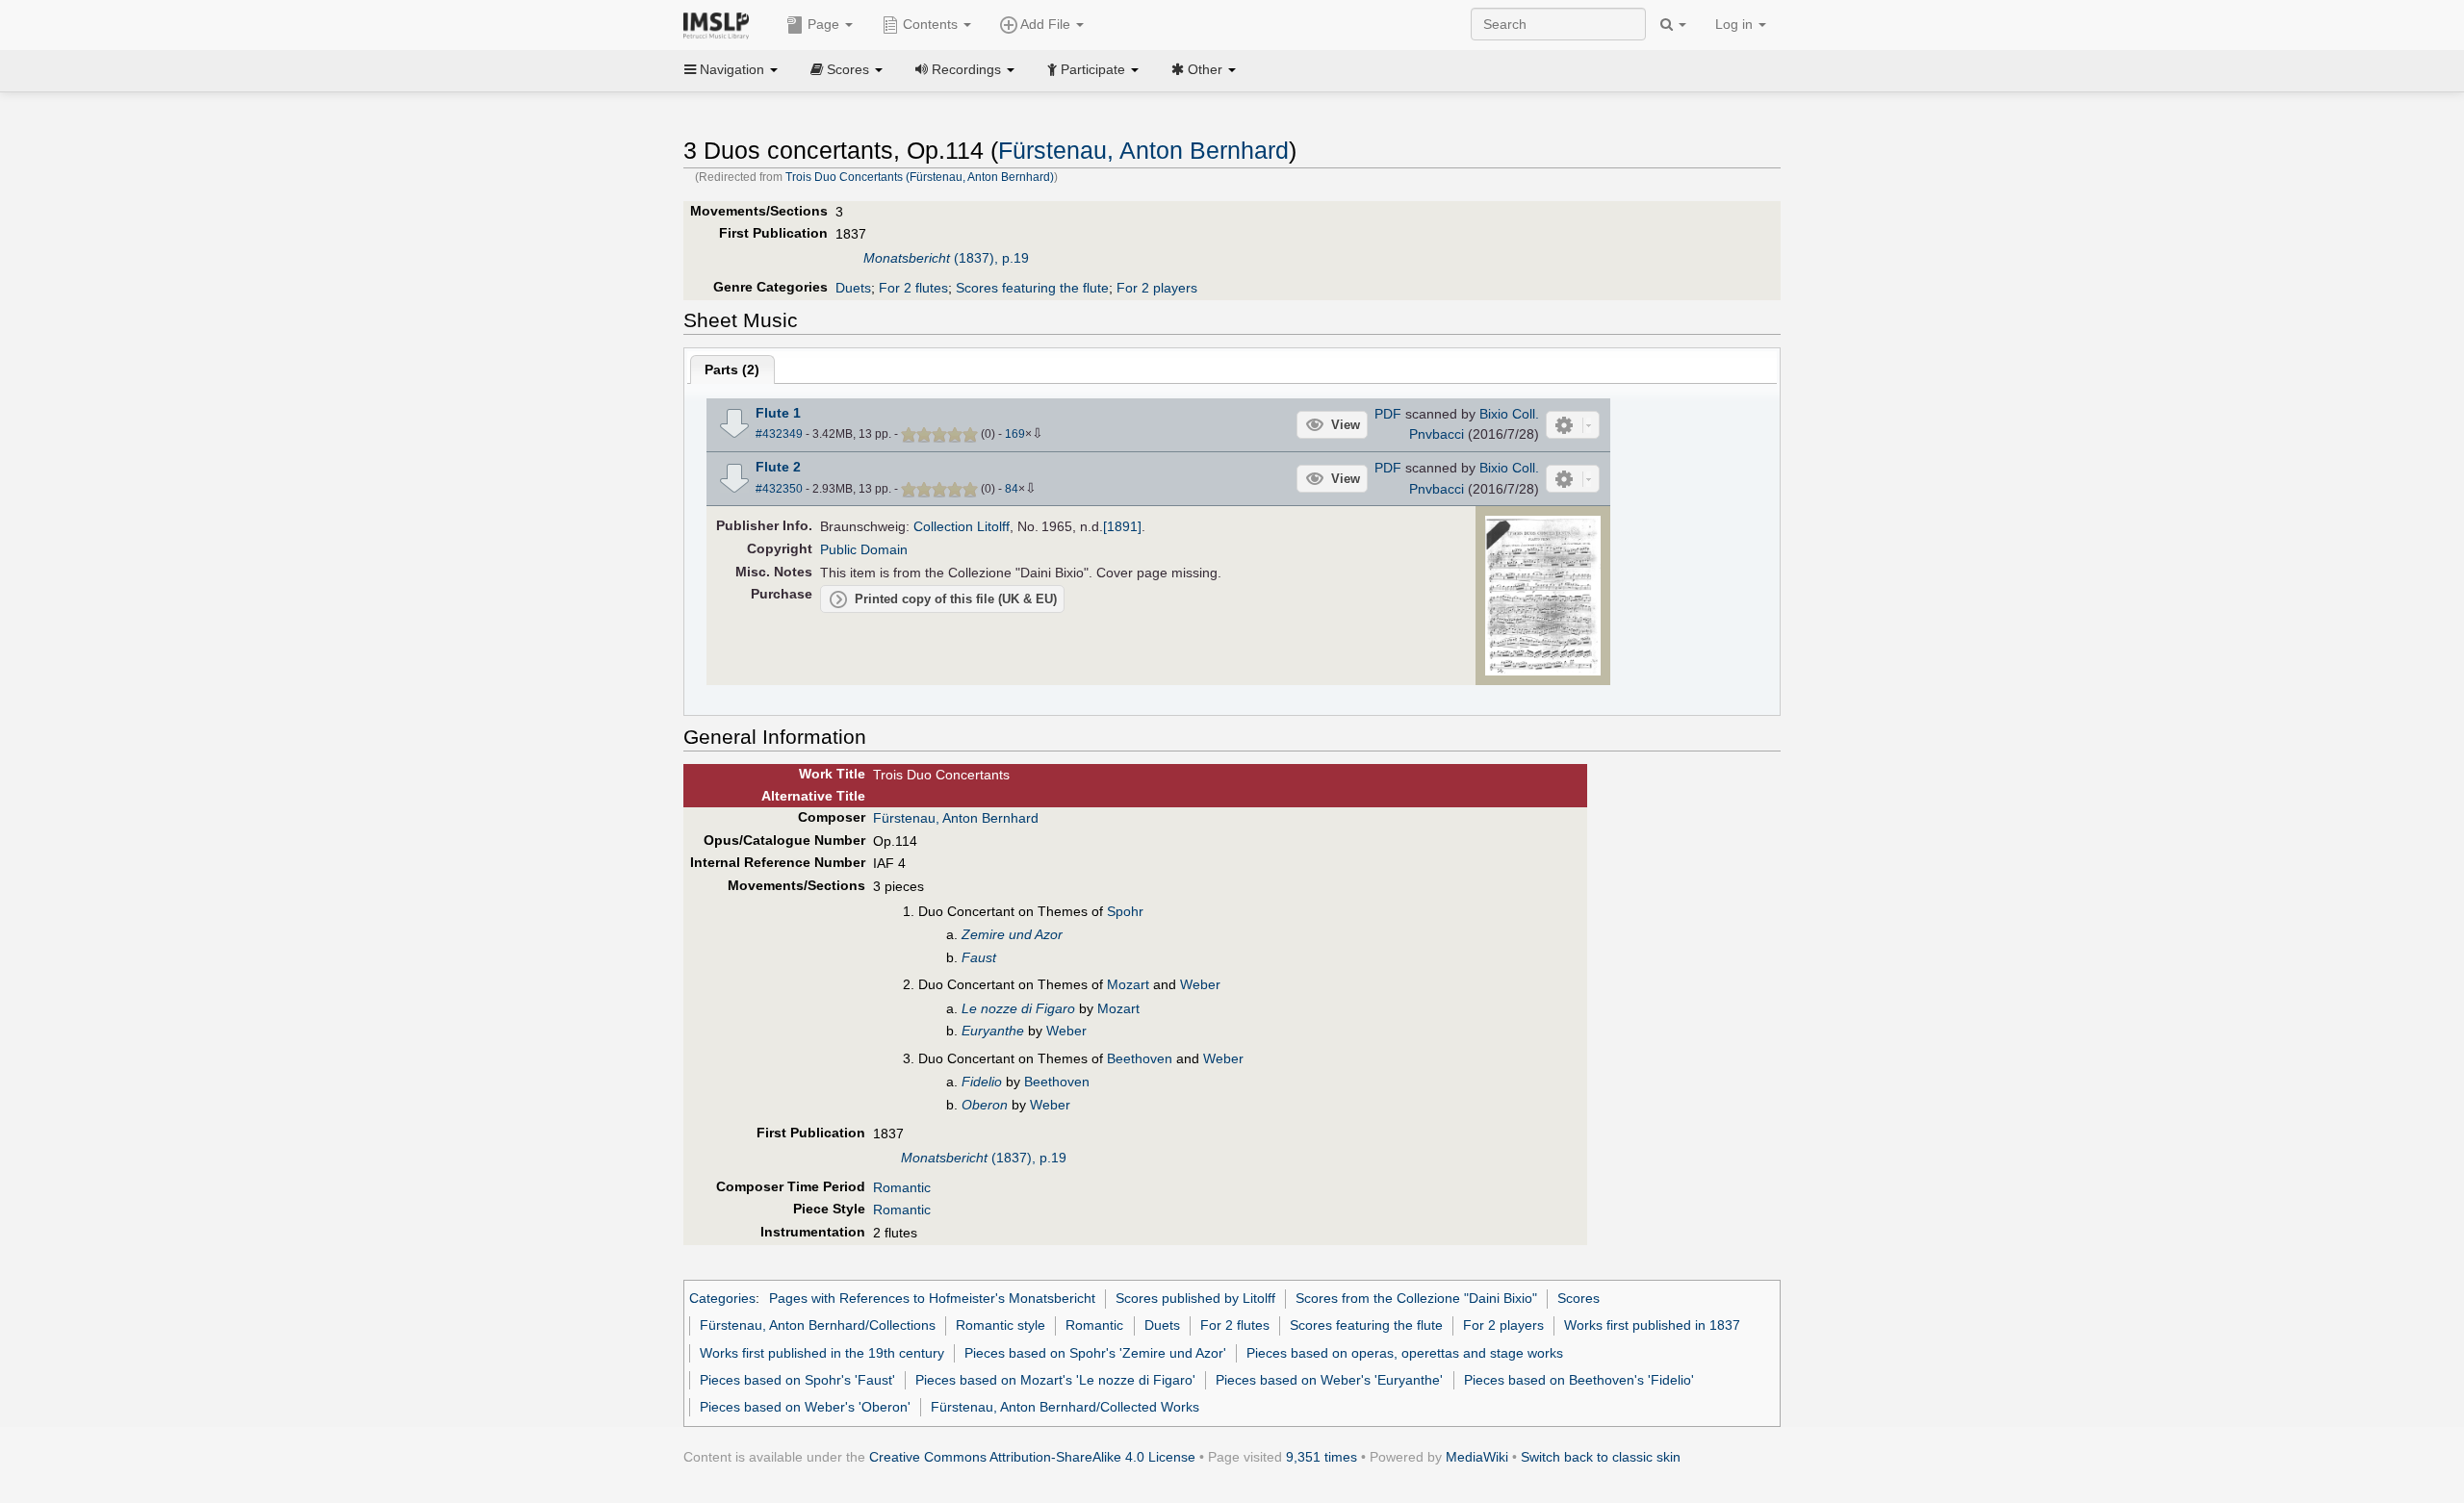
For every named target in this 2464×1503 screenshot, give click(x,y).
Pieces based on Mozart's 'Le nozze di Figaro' (1055, 1380)
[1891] (1122, 526)
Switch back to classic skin (1601, 1457)
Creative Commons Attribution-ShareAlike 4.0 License (1032, 1457)
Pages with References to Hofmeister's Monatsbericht (932, 1298)
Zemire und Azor (1012, 934)
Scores (1578, 1298)
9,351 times (1322, 1457)
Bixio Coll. (1509, 414)
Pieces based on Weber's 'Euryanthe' (1329, 1380)
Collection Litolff (962, 526)
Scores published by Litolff (1195, 1298)
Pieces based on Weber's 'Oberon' (805, 1407)
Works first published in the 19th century (822, 1353)
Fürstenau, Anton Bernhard (1143, 151)
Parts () (732, 369)
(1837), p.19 (946, 258)
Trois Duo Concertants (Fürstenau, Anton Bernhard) (920, 177)
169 (1015, 434)
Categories (722, 1298)
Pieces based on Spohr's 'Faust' (797, 1380)
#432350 (779, 489)
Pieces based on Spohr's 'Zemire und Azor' (1095, 1353)
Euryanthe (993, 1031)
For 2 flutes (913, 288)
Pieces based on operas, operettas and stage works (1405, 1353)
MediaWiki (1477, 1457)
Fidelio (982, 1082)
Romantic (902, 1187)
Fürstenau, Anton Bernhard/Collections (818, 1325)
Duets (853, 288)
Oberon (985, 1105)
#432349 (779, 434)
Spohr (1125, 911)
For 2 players (1157, 288)
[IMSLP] (720, 24)
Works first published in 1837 (1652, 1325)
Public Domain (864, 549)
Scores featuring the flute (1032, 288)
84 (1012, 489)
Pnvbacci (1437, 434)
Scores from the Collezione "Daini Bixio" (1416, 1298)
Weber (1200, 984)
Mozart (1128, 984)
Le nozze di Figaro (1018, 1008)
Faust (979, 957)
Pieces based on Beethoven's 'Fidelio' (1579, 1380)
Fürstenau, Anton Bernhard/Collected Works (1065, 1407)
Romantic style (1001, 1325)
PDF (1388, 414)
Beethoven (1140, 1058)
